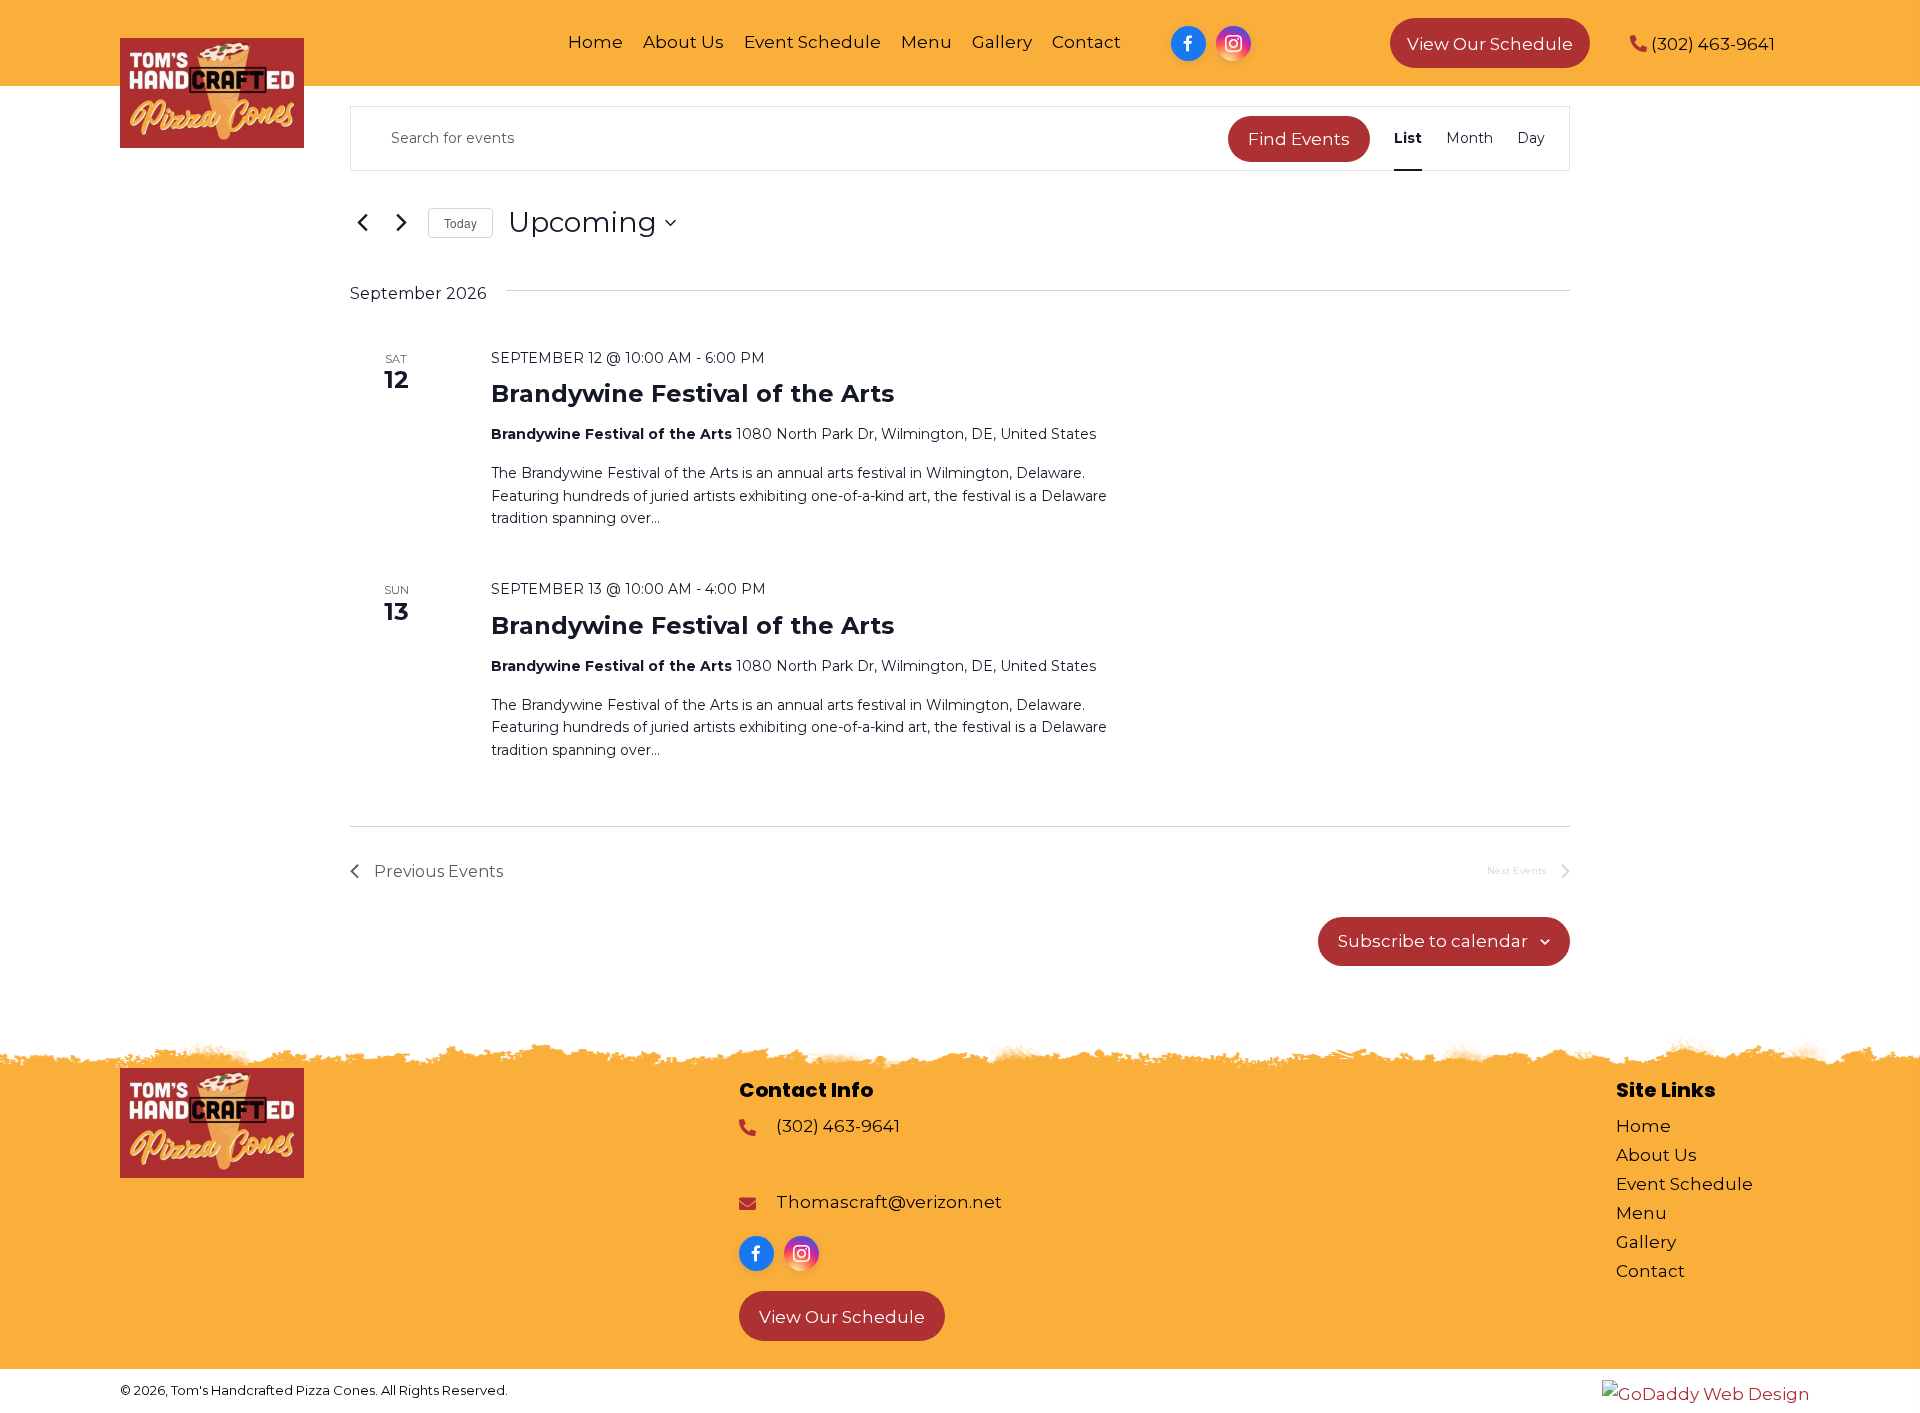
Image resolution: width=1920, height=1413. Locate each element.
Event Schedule (1684, 1184)
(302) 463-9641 (838, 1126)
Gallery (1646, 1242)
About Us (1656, 1155)
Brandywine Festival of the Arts (692, 393)
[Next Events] (401, 223)
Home (1643, 1126)
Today (460, 222)
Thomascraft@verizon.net (889, 1202)
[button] (1188, 43)
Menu (1641, 1213)
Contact (1650, 1271)
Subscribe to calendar (1433, 941)
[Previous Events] (362, 223)
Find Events (1299, 139)
